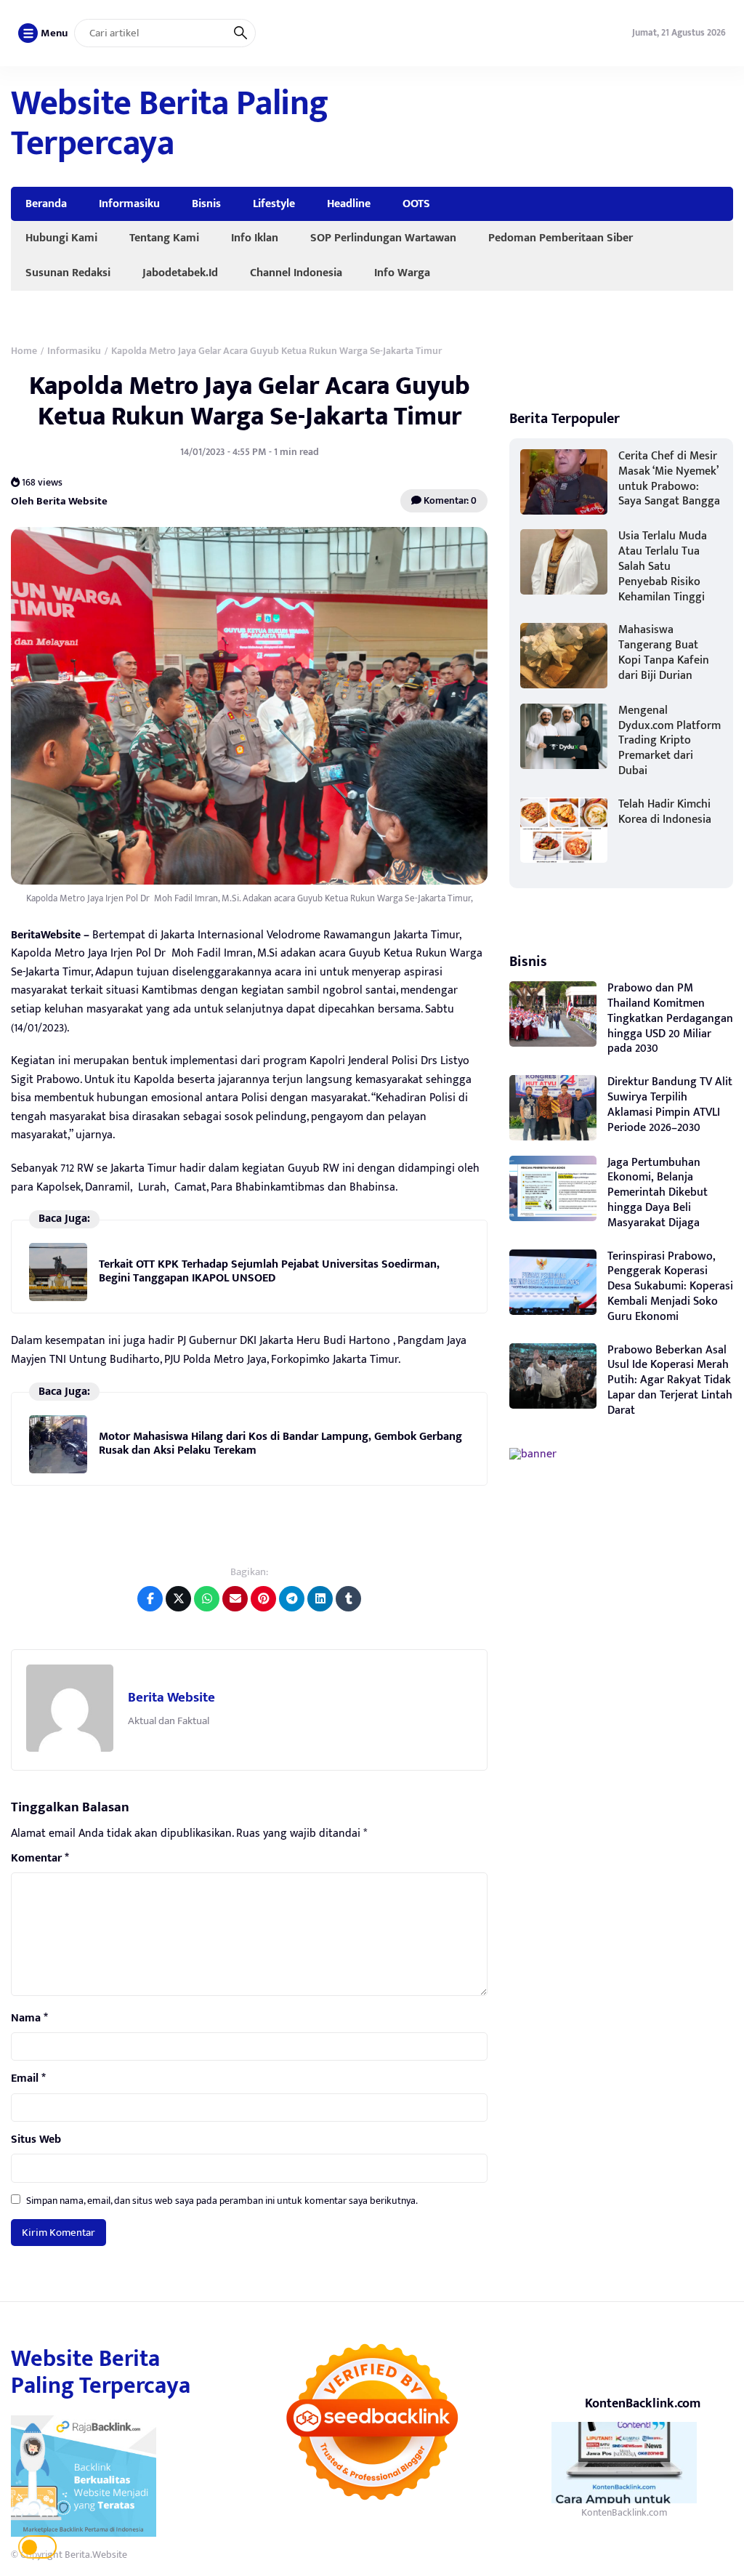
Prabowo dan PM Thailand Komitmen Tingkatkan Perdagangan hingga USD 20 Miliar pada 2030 (670, 1018)
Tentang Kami (164, 238)
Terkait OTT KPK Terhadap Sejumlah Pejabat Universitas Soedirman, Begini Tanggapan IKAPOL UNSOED (269, 1271)
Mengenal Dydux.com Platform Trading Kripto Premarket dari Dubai (670, 741)
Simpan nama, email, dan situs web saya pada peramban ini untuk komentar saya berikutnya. (222, 2201)
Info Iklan (255, 238)
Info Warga (402, 273)
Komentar (40, 1859)
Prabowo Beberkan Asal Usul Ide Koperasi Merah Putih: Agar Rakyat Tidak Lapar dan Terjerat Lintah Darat (670, 1380)
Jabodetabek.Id (180, 273)
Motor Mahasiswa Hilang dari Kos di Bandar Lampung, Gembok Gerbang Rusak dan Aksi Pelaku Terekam (280, 1443)
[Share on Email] (235, 1599)
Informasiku (129, 204)
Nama (29, 2018)
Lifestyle (274, 204)
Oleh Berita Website (59, 501)
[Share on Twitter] (178, 1599)
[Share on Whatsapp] (207, 1599)
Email (28, 2079)
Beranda (46, 204)
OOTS (416, 204)
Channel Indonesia (296, 273)
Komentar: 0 (449, 500)
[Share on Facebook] (150, 1599)
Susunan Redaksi (68, 273)
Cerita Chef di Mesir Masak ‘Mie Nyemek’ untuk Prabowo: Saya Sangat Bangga (669, 479)
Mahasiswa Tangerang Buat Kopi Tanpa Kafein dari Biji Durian (664, 652)
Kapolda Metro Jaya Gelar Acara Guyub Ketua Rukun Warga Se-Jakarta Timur (250, 401)
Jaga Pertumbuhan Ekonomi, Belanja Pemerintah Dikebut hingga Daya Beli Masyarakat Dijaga (658, 1193)
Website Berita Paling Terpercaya (170, 124)
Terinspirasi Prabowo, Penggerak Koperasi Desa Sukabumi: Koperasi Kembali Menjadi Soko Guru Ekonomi (670, 1287)
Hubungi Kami (61, 238)
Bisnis (206, 204)
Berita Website (171, 1698)
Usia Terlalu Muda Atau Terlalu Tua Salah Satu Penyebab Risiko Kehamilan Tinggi (663, 566)
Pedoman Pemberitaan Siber (561, 238)
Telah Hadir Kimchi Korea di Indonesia (665, 812)
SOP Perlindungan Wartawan (383, 238)
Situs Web (36, 2140)
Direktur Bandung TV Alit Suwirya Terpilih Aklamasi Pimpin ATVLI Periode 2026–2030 (670, 1104)
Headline (349, 204)
